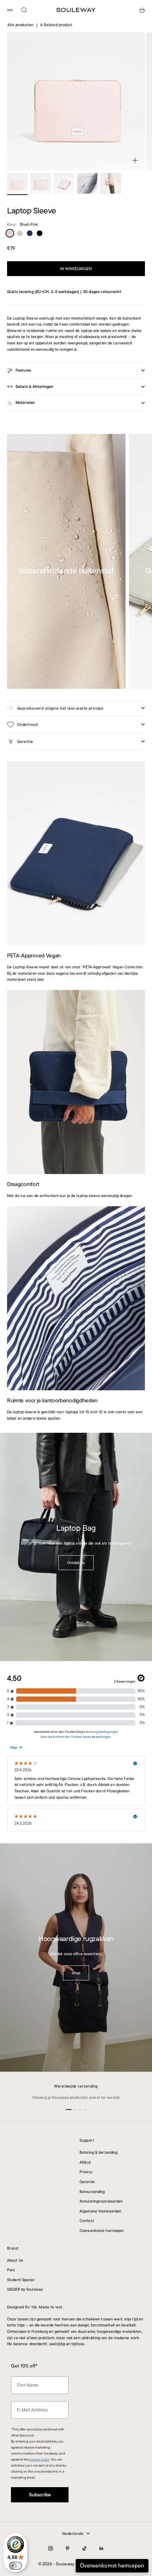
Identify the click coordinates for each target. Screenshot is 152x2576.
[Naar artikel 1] (17, 183)
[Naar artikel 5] (111, 183)
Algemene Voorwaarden (100, 2211)
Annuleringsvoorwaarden (101, 2201)
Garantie (87, 2182)
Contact (87, 2221)
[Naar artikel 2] (41, 183)
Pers (11, 2270)
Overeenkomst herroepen (102, 2231)
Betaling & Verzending (98, 2152)
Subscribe (76, 2536)
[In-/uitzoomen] (135, 160)
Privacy (86, 2172)
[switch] (16, 2566)
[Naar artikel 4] (87, 183)
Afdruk (85, 2162)
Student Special (21, 2280)
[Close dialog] (138, 2455)
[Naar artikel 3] (64, 183)
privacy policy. (54, 2554)
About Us (15, 2260)
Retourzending (92, 2192)
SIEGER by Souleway (25, 2289)
